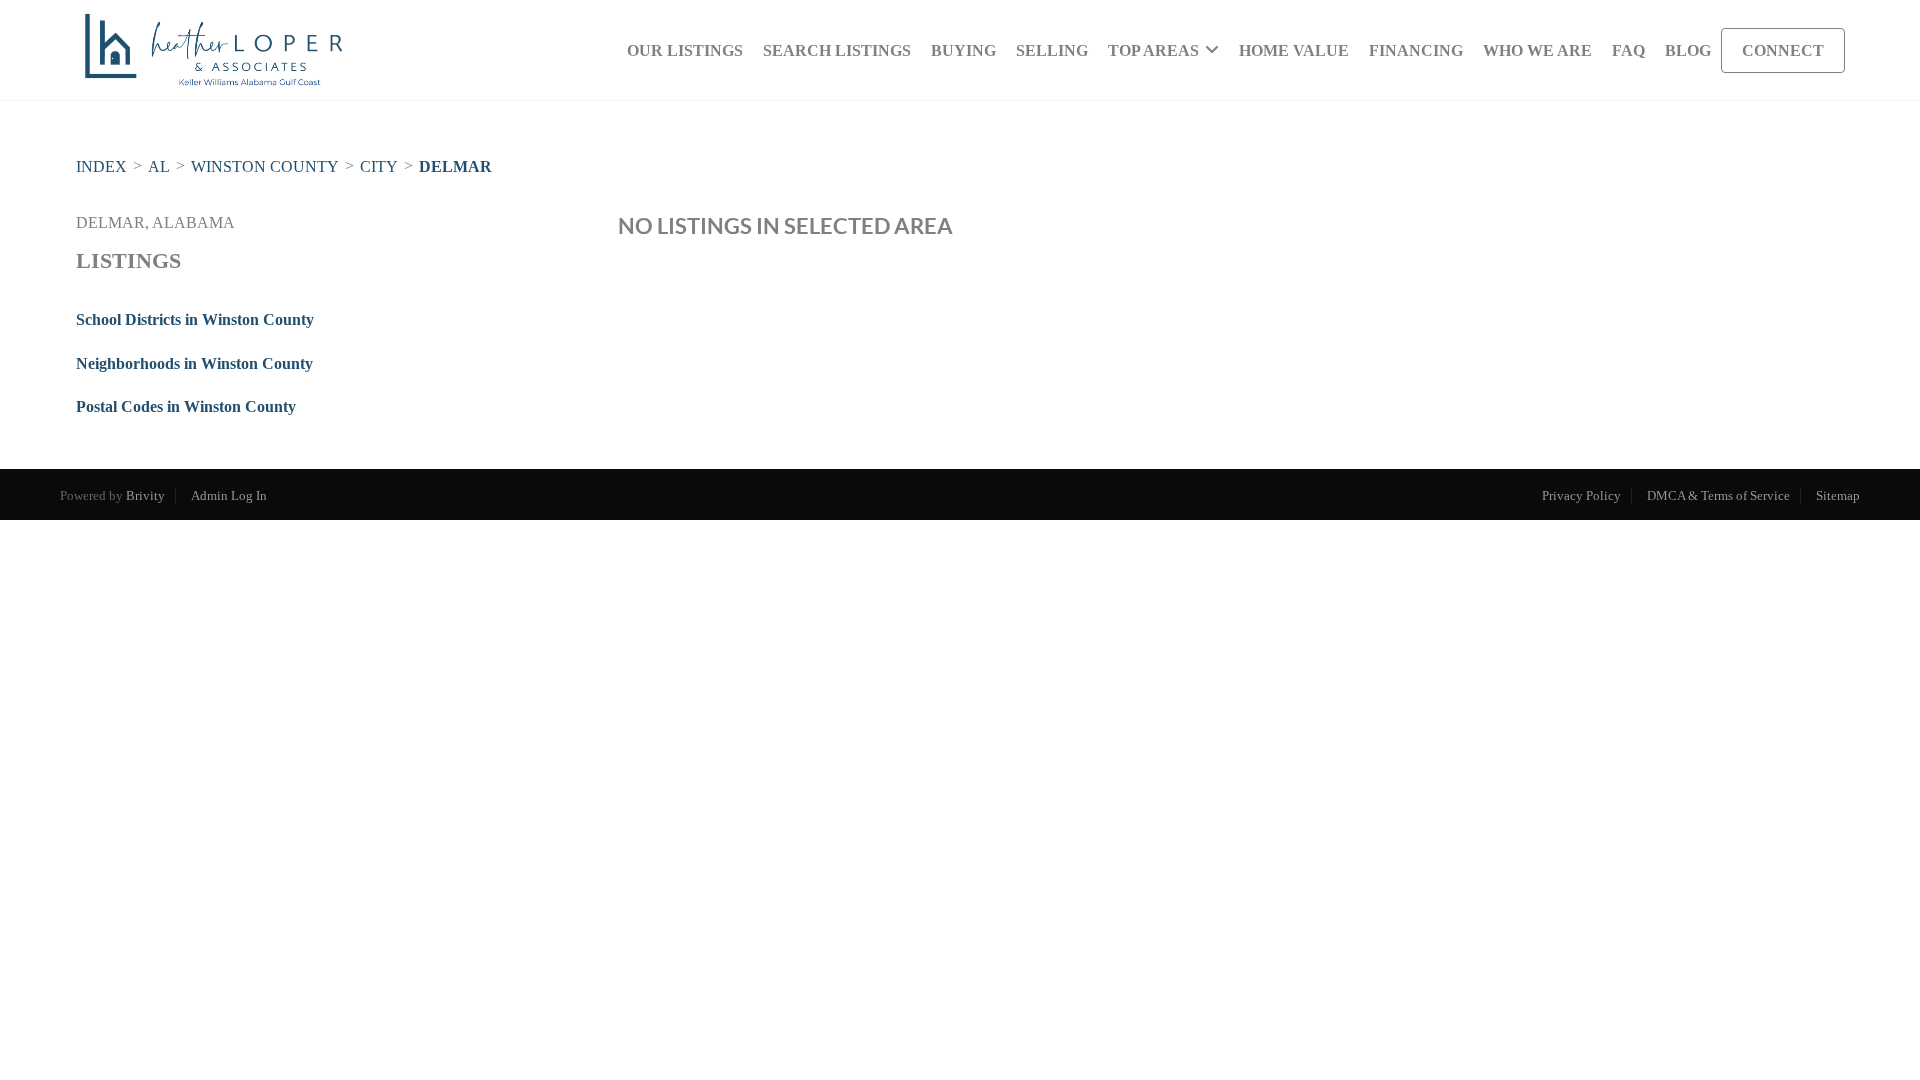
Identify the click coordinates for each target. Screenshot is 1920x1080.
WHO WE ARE (1537, 50)
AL (159, 166)
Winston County (265, 166)
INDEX (101, 166)
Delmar (455, 166)
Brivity (145, 495)
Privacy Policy (1581, 495)
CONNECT (1783, 50)
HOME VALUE (1294, 50)
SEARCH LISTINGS (837, 50)
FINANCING (1416, 50)
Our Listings (685, 50)
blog (1688, 50)
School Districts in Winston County (195, 319)
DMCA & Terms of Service (1718, 495)
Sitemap (1838, 495)
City (379, 166)
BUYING (963, 50)
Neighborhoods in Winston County (194, 363)
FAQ (1628, 50)
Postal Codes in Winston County (186, 406)
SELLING (1052, 50)
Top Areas (1153, 50)
